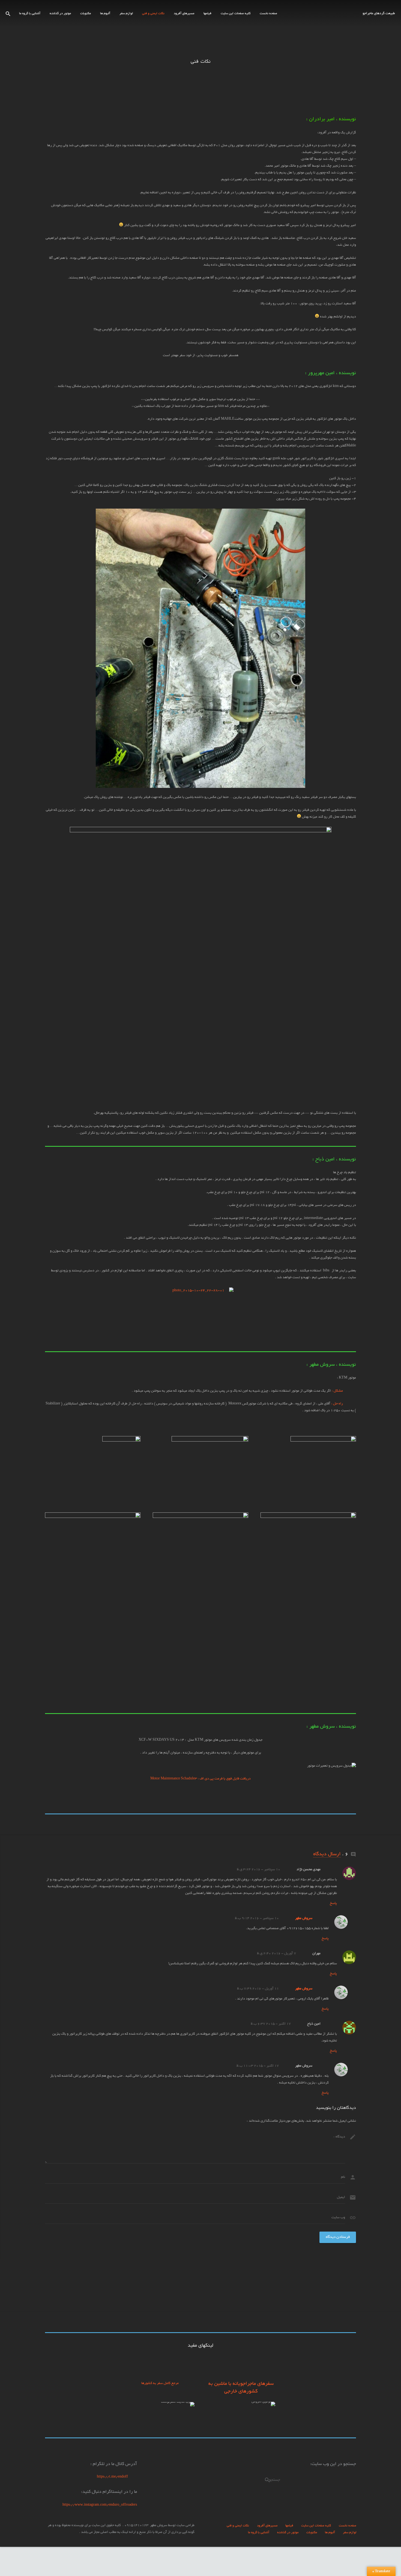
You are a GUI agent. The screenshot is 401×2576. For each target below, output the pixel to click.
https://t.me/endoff (117, 2477)
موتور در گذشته (288, 2533)
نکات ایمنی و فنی (238, 2526)
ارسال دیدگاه (327, 1854)
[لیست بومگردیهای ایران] (263, 2402)
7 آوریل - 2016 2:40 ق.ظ (276, 1954)
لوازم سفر (350, 2533)
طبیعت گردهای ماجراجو (379, 14)
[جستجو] (8, 14)
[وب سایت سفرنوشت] (178, 2402)
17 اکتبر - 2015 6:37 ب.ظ (271, 2024)
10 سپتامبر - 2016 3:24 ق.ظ (258, 1870)
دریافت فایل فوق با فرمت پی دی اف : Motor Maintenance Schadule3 (200, 1779)
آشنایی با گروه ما (259, 2533)
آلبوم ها (330, 2533)
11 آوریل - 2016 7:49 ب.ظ (258, 1989)
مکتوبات (312, 2533)
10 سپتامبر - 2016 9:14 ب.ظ (257, 1919)
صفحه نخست (348, 2526)
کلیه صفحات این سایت (316, 2526)
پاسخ (333, 1904)
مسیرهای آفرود (267, 2526)
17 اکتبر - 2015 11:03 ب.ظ (258, 2066)
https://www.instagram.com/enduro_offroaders (100, 2505)
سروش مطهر (304, 1919)
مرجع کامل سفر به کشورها (160, 2383)
